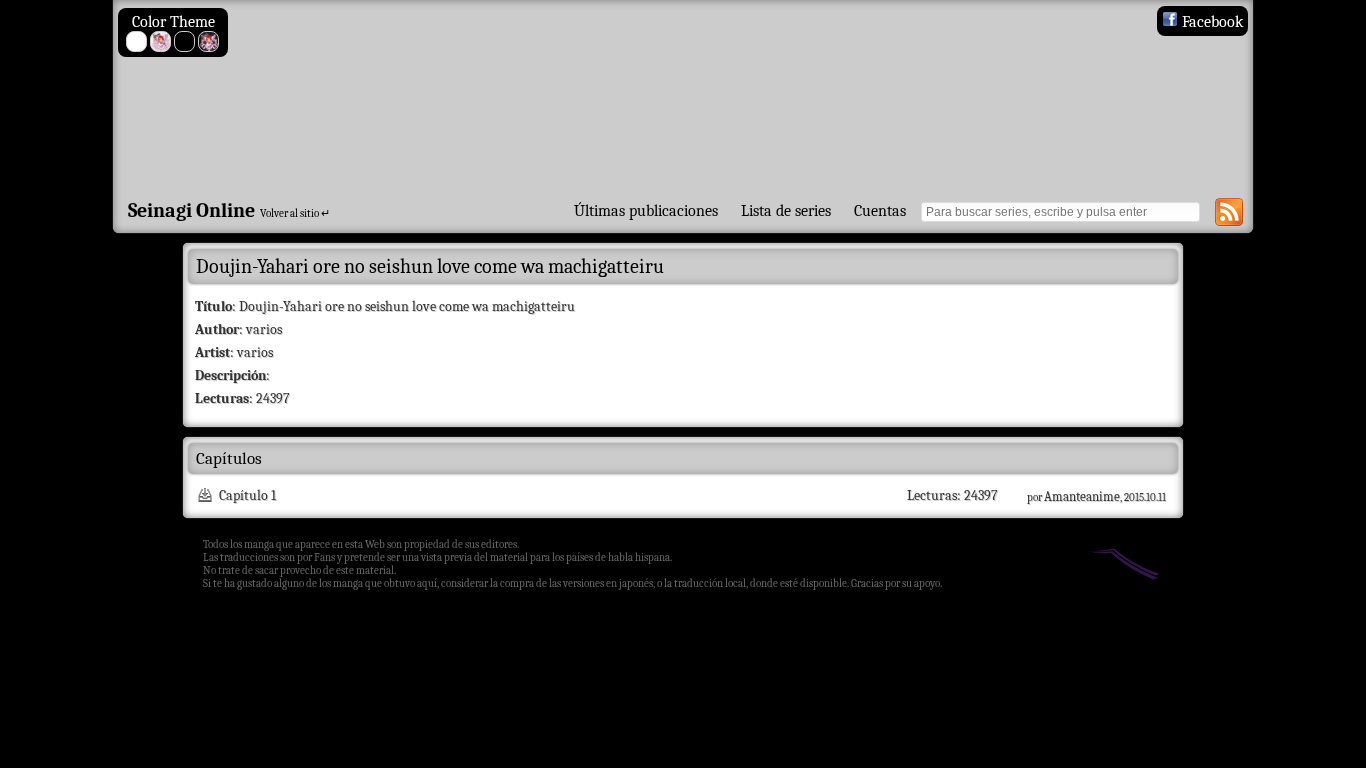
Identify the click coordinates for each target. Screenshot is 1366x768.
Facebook (1210, 22)
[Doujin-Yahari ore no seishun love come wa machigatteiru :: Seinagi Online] (683, 96)
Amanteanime (1082, 496)
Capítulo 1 (247, 495)
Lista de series (786, 211)
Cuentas (880, 211)
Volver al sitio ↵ (295, 213)
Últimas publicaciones (646, 211)
